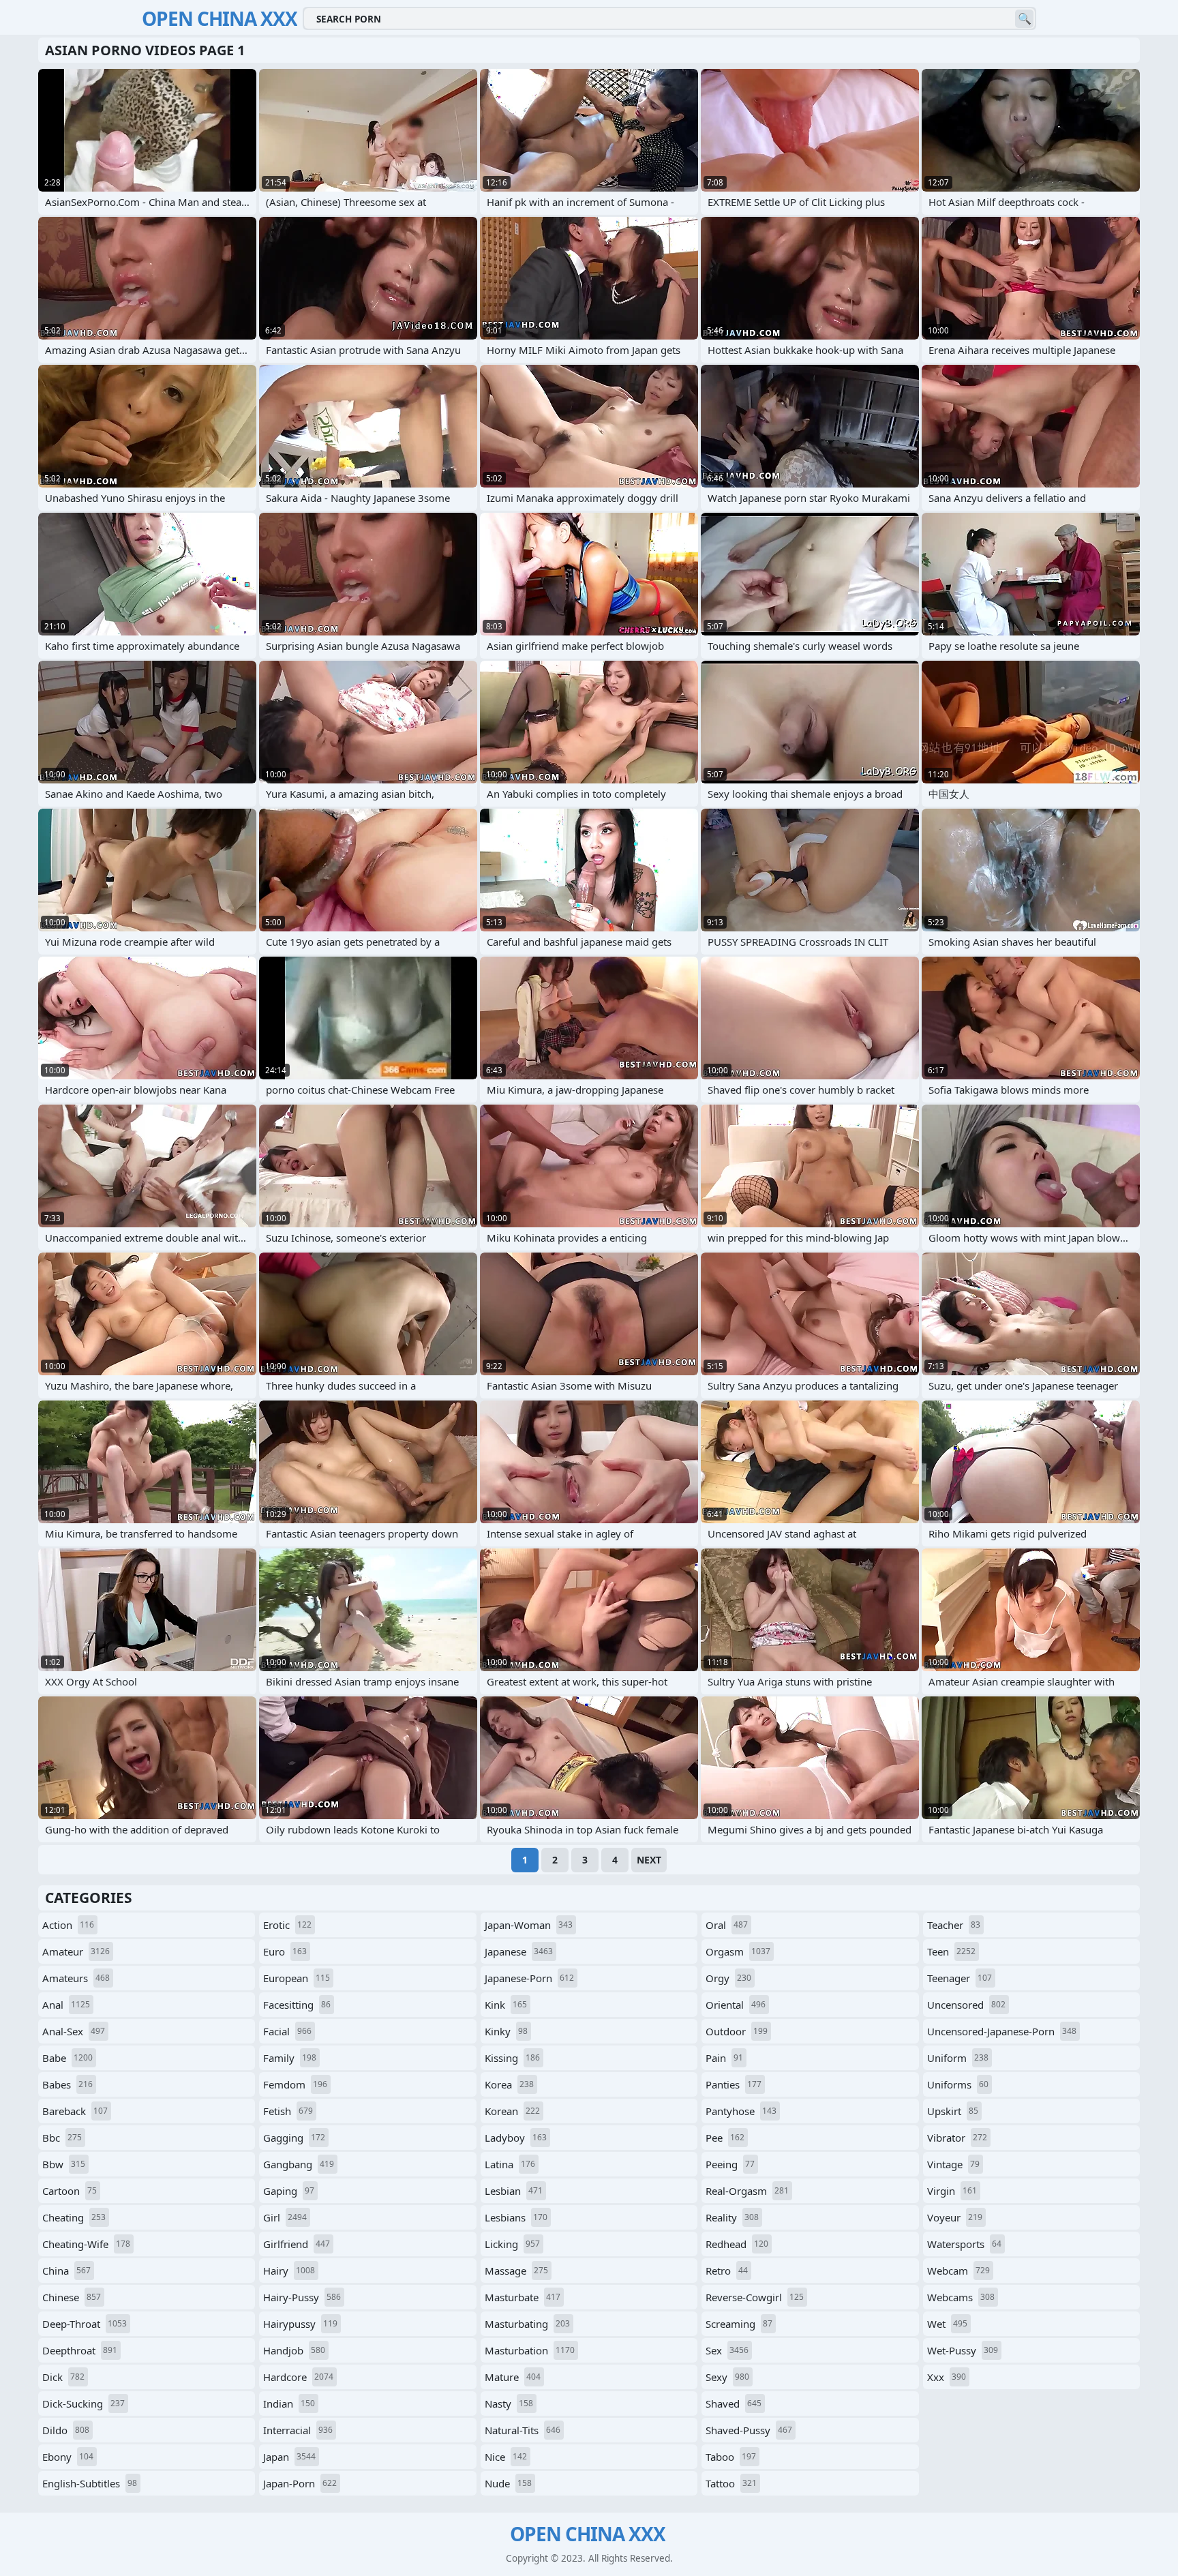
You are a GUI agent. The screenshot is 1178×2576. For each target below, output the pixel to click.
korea (509, 2084)
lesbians (516, 2217)
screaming (739, 2324)
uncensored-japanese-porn (1002, 2031)
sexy (727, 2377)
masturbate (523, 2297)
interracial (298, 2430)
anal (66, 2005)
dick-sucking (84, 2403)
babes (67, 2084)
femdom (295, 2084)
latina (510, 2164)
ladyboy (516, 2138)
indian (289, 2403)
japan (289, 2457)
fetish (288, 2111)
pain (724, 2058)
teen (951, 1951)
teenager (960, 1978)
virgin (952, 2191)
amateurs (76, 1978)
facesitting (297, 2005)
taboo (731, 2457)
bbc (62, 2138)
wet (947, 2324)
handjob (294, 2350)
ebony (68, 2457)
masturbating (527, 2324)
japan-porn (300, 2483)
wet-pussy (963, 2350)
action (68, 1925)
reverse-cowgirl (755, 2297)
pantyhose (741, 2111)
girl (285, 2217)
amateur (76, 1951)
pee (725, 2138)
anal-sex (74, 2031)
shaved (734, 2403)
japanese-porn (529, 1978)
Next (649, 1860)
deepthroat (80, 2350)
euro (285, 1951)
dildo (66, 2430)
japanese (519, 1951)
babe (67, 2058)
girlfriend (297, 2244)
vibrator (957, 2138)
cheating (74, 2217)
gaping (289, 2191)
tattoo (731, 2483)
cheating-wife (86, 2244)
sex (727, 2350)
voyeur (955, 2217)
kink (506, 2005)
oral (727, 1925)
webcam (958, 2271)
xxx (947, 2377)
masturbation (530, 2350)
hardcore (298, 2377)
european (297, 1978)
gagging (294, 2138)
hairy (289, 2271)
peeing (730, 2164)
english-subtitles (90, 2483)
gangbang (299, 2164)
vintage (953, 2164)
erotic (287, 1925)
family (290, 2058)
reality (732, 2217)
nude (508, 2483)
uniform (958, 2058)
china (66, 2271)
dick (63, 2377)
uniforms (958, 2084)
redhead (737, 2244)
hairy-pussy (302, 2297)
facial (287, 2031)
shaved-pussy (749, 2430)
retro (727, 2271)
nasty (509, 2403)
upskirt (953, 2111)
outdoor (737, 2031)
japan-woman (529, 1925)
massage (516, 2271)
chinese (72, 2297)
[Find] (1024, 19)
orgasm (738, 1951)
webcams (961, 2297)
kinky (506, 2031)
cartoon (70, 2191)
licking (512, 2244)
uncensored (966, 2005)
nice (506, 2457)
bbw (64, 2164)
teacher (954, 1925)
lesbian (514, 2191)
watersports (964, 2244)
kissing (512, 2058)
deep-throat (85, 2324)
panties (734, 2084)
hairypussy (300, 2324)
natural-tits (523, 2430)
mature (513, 2377)
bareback (75, 2111)
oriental (736, 2005)
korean (512, 2111)
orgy (728, 1978)
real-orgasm (747, 2191)
